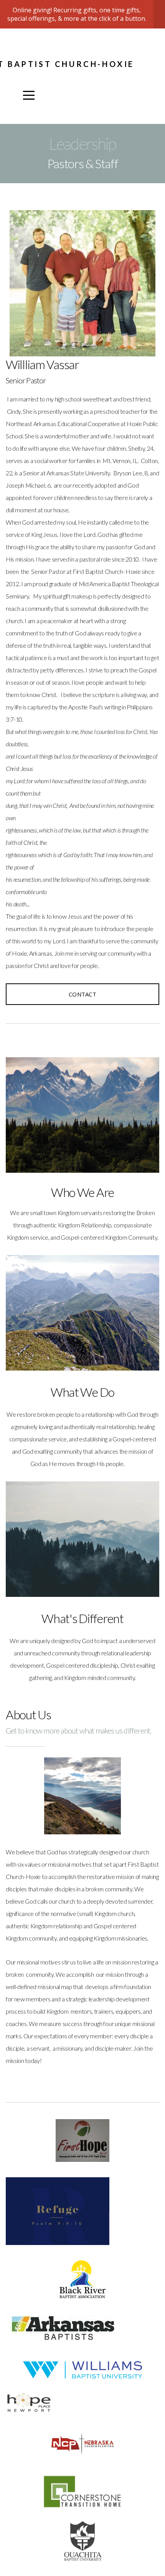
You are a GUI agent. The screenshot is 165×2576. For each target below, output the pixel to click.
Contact (82, 994)
